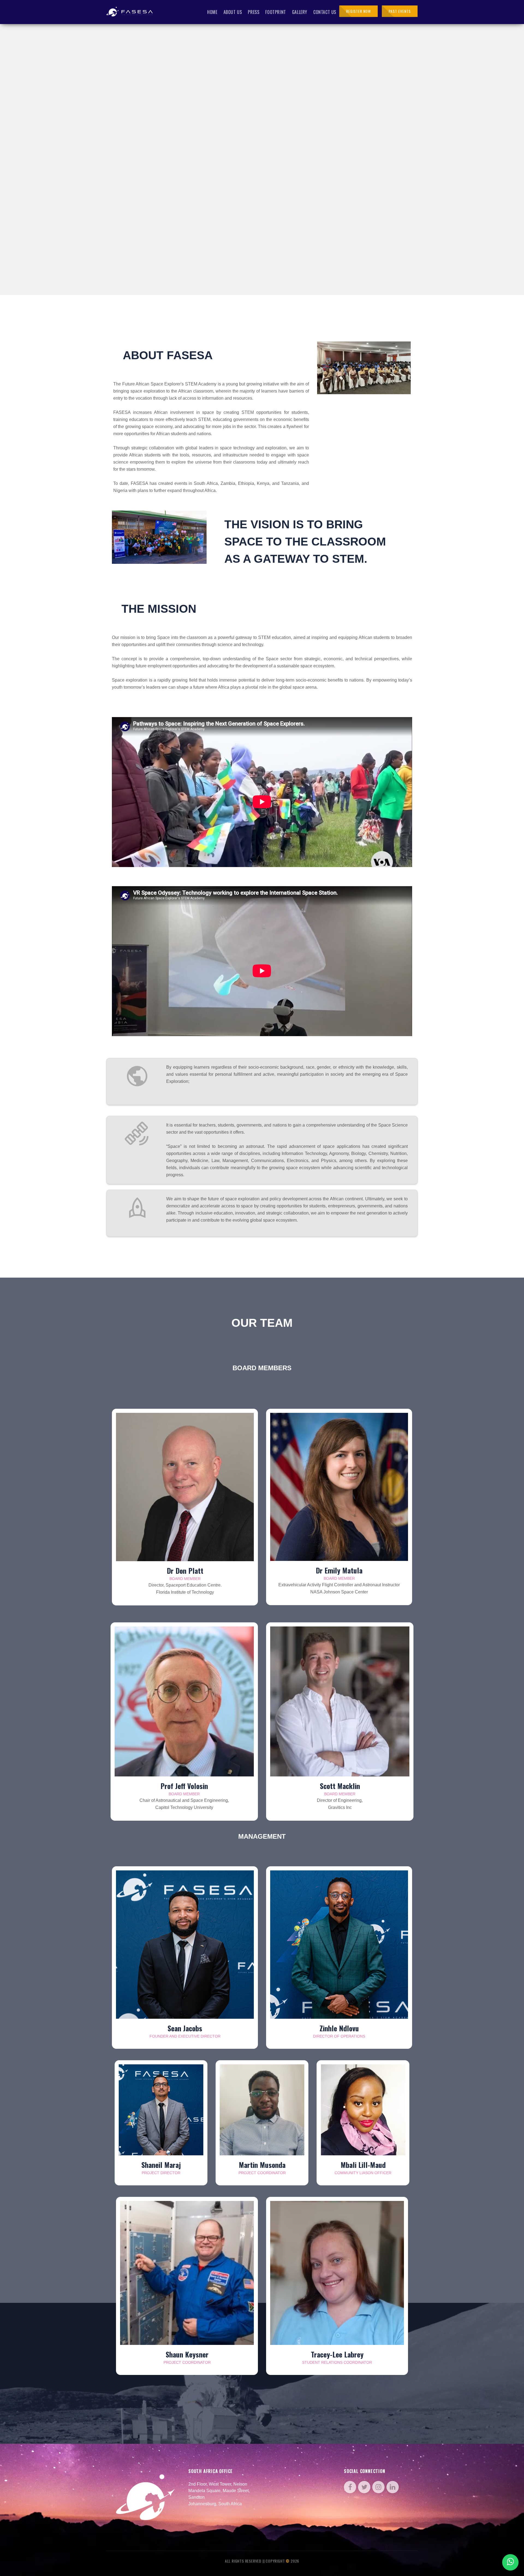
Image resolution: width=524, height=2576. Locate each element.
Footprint (276, 12)
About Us (233, 12)
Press (254, 12)
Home (212, 12)
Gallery (300, 12)
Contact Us (325, 12)
